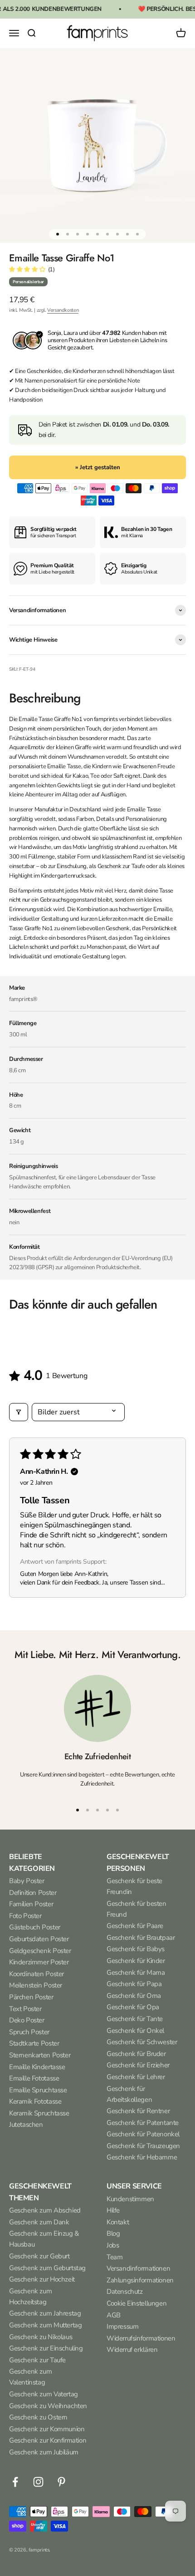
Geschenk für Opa (133, 2007)
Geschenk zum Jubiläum (44, 2452)
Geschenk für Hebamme (142, 2157)
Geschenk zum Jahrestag (45, 2313)
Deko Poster (27, 2020)
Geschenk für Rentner (138, 2111)
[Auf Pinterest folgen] (61, 2482)
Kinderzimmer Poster (39, 1962)
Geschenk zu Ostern (38, 2417)
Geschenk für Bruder (136, 2054)
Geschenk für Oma (134, 1996)
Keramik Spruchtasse (39, 2113)
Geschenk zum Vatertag (44, 2394)
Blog (113, 2233)
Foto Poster (25, 1916)
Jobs (113, 2245)
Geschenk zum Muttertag (45, 2325)
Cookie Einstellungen (136, 2303)
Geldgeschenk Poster (40, 1951)
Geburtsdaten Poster (39, 1939)
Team (115, 2257)
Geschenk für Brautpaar (141, 1938)
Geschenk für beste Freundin (134, 1886)
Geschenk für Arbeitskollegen (129, 2094)
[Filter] (19, 1412)
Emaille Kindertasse (37, 2067)
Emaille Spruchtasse (38, 2090)
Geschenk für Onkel (135, 2031)
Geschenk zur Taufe (37, 2360)
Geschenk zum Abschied (45, 2210)
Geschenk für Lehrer (136, 2077)
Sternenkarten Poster (40, 2055)
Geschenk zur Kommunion (47, 2429)
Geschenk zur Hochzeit (42, 2279)
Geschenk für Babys (136, 1949)
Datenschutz (125, 2291)
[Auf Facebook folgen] (15, 2482)
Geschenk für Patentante (143, 2123)
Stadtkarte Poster (34, 2043)
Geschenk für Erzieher (138, 2065)
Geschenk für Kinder (136, 1961)
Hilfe (113, 2210)
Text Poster (25, 2009)
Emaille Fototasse (34, 2078)
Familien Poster (31, 1904)
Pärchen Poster (31, 1997)
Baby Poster (27, 1881)
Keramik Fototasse (35, 2101)
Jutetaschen (26, 2125)
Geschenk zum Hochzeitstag (30, 2296)
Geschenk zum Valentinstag (30, 2377)
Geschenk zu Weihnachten (48, 2406)
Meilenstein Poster (36, 1985)
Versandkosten (63, 310)
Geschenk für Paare (135, 1926)
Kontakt (118, 2222)
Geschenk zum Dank (39, 2222)
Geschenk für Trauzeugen (143, 2146)
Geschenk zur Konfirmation (48, 2440)
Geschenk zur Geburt (39, 2256)
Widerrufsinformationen (141, 2338)
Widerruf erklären (132, 2350)
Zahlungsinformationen (140, 2280)
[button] (28, 270)
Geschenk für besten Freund (136, 1909)
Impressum (123, 2326)
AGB (114, 2315)
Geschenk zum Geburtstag (47, 2268)
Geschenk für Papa (134, 1984)
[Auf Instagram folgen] (38, 2482)
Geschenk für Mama (136, 1972)
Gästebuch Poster (35, 1927)
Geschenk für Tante (135, 2019)
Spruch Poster (29, 2032)
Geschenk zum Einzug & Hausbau (44, 2239)
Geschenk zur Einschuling (46, 2348)
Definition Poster (33, 1893)
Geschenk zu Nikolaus (41, 2337)
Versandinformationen (138, 2268)
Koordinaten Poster (37, 1974)
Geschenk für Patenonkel (143, 2134)
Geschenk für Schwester (142, 2042)
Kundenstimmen (130, 2199)
